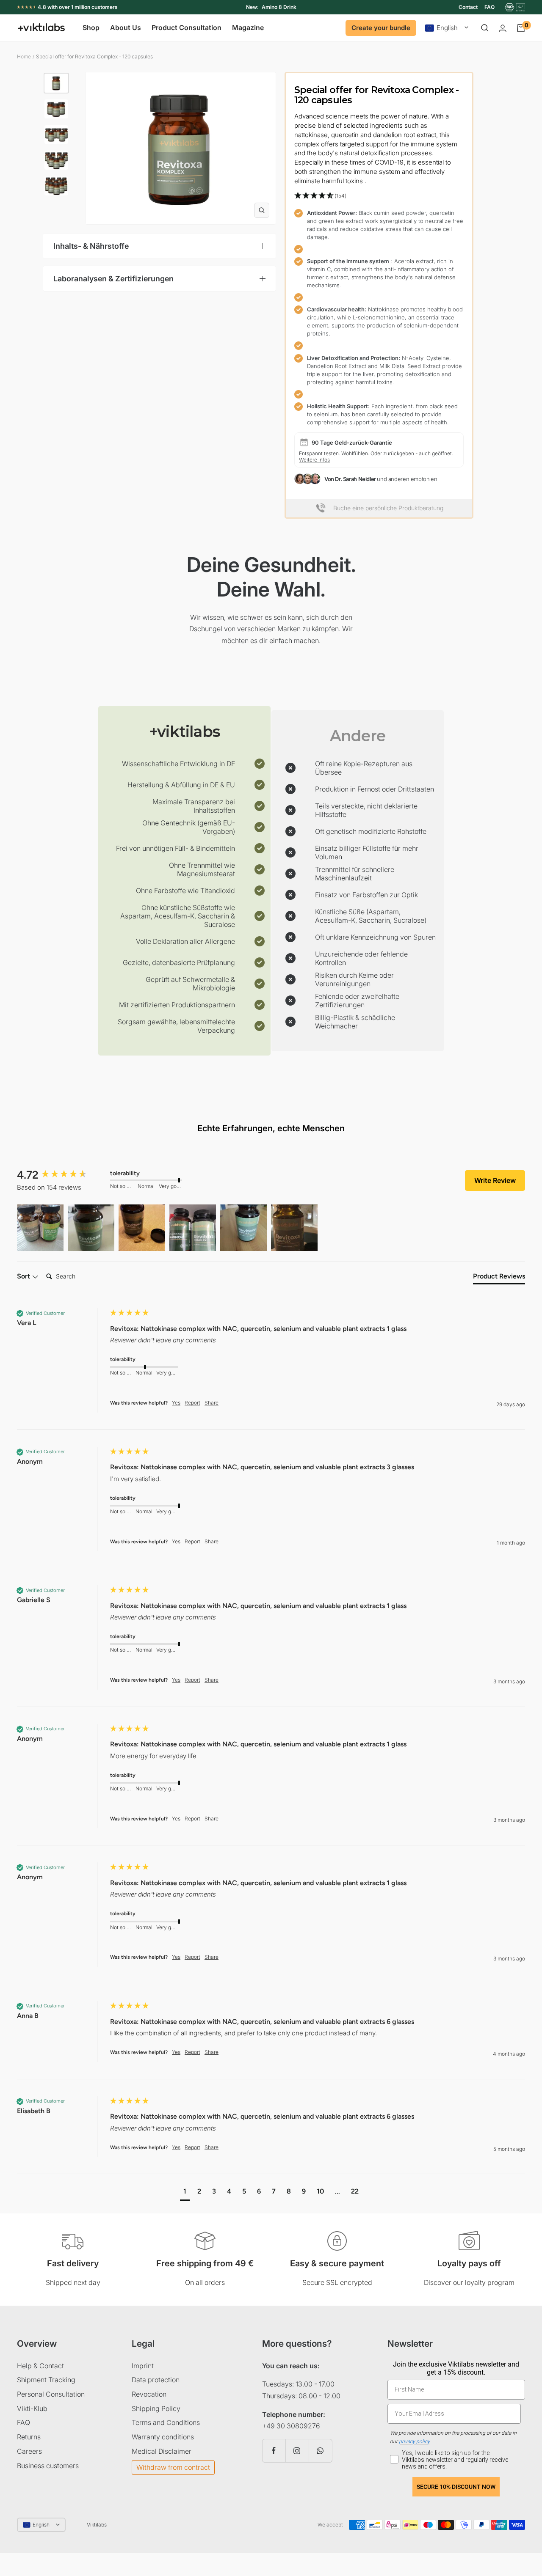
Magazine (248, 28)
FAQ (489, 7)
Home (24, 56)
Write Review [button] (495, 1180)
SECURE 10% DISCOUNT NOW (456, 2487)
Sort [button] (24, 1276)
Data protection (156, 2380)
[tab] (499, 1278)
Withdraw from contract (173, 2467)
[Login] (503, 28)
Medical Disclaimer (162, 2451)
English (447, 28)
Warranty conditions (163, 2437)
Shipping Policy (156, 2408)
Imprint (143, 2366)
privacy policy (414, 2441)
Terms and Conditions (166, 2422)
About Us (126, 28)
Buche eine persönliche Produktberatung (388, 508)
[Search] (485, 28)
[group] (61, 1175)
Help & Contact (40, 2366)
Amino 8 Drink (279, 7)
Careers (29, 2451)
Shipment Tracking (46, 2380)
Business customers (48, 2466)
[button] (379, 196)
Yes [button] (176, 1403)
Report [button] (192, 1403)
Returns (29, 2437)
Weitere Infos (314, 460)
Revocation (149, 2394)
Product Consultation (187, 28)
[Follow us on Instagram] (297, 2451)
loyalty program (490, 2282)
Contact (468, 7)
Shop (91, 28)
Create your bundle (381, 28)
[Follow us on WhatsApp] (320, 2451)
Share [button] (212, 1403)
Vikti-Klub (32, 2408)
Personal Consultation (51, 2394)
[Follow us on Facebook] (274, 2451)
